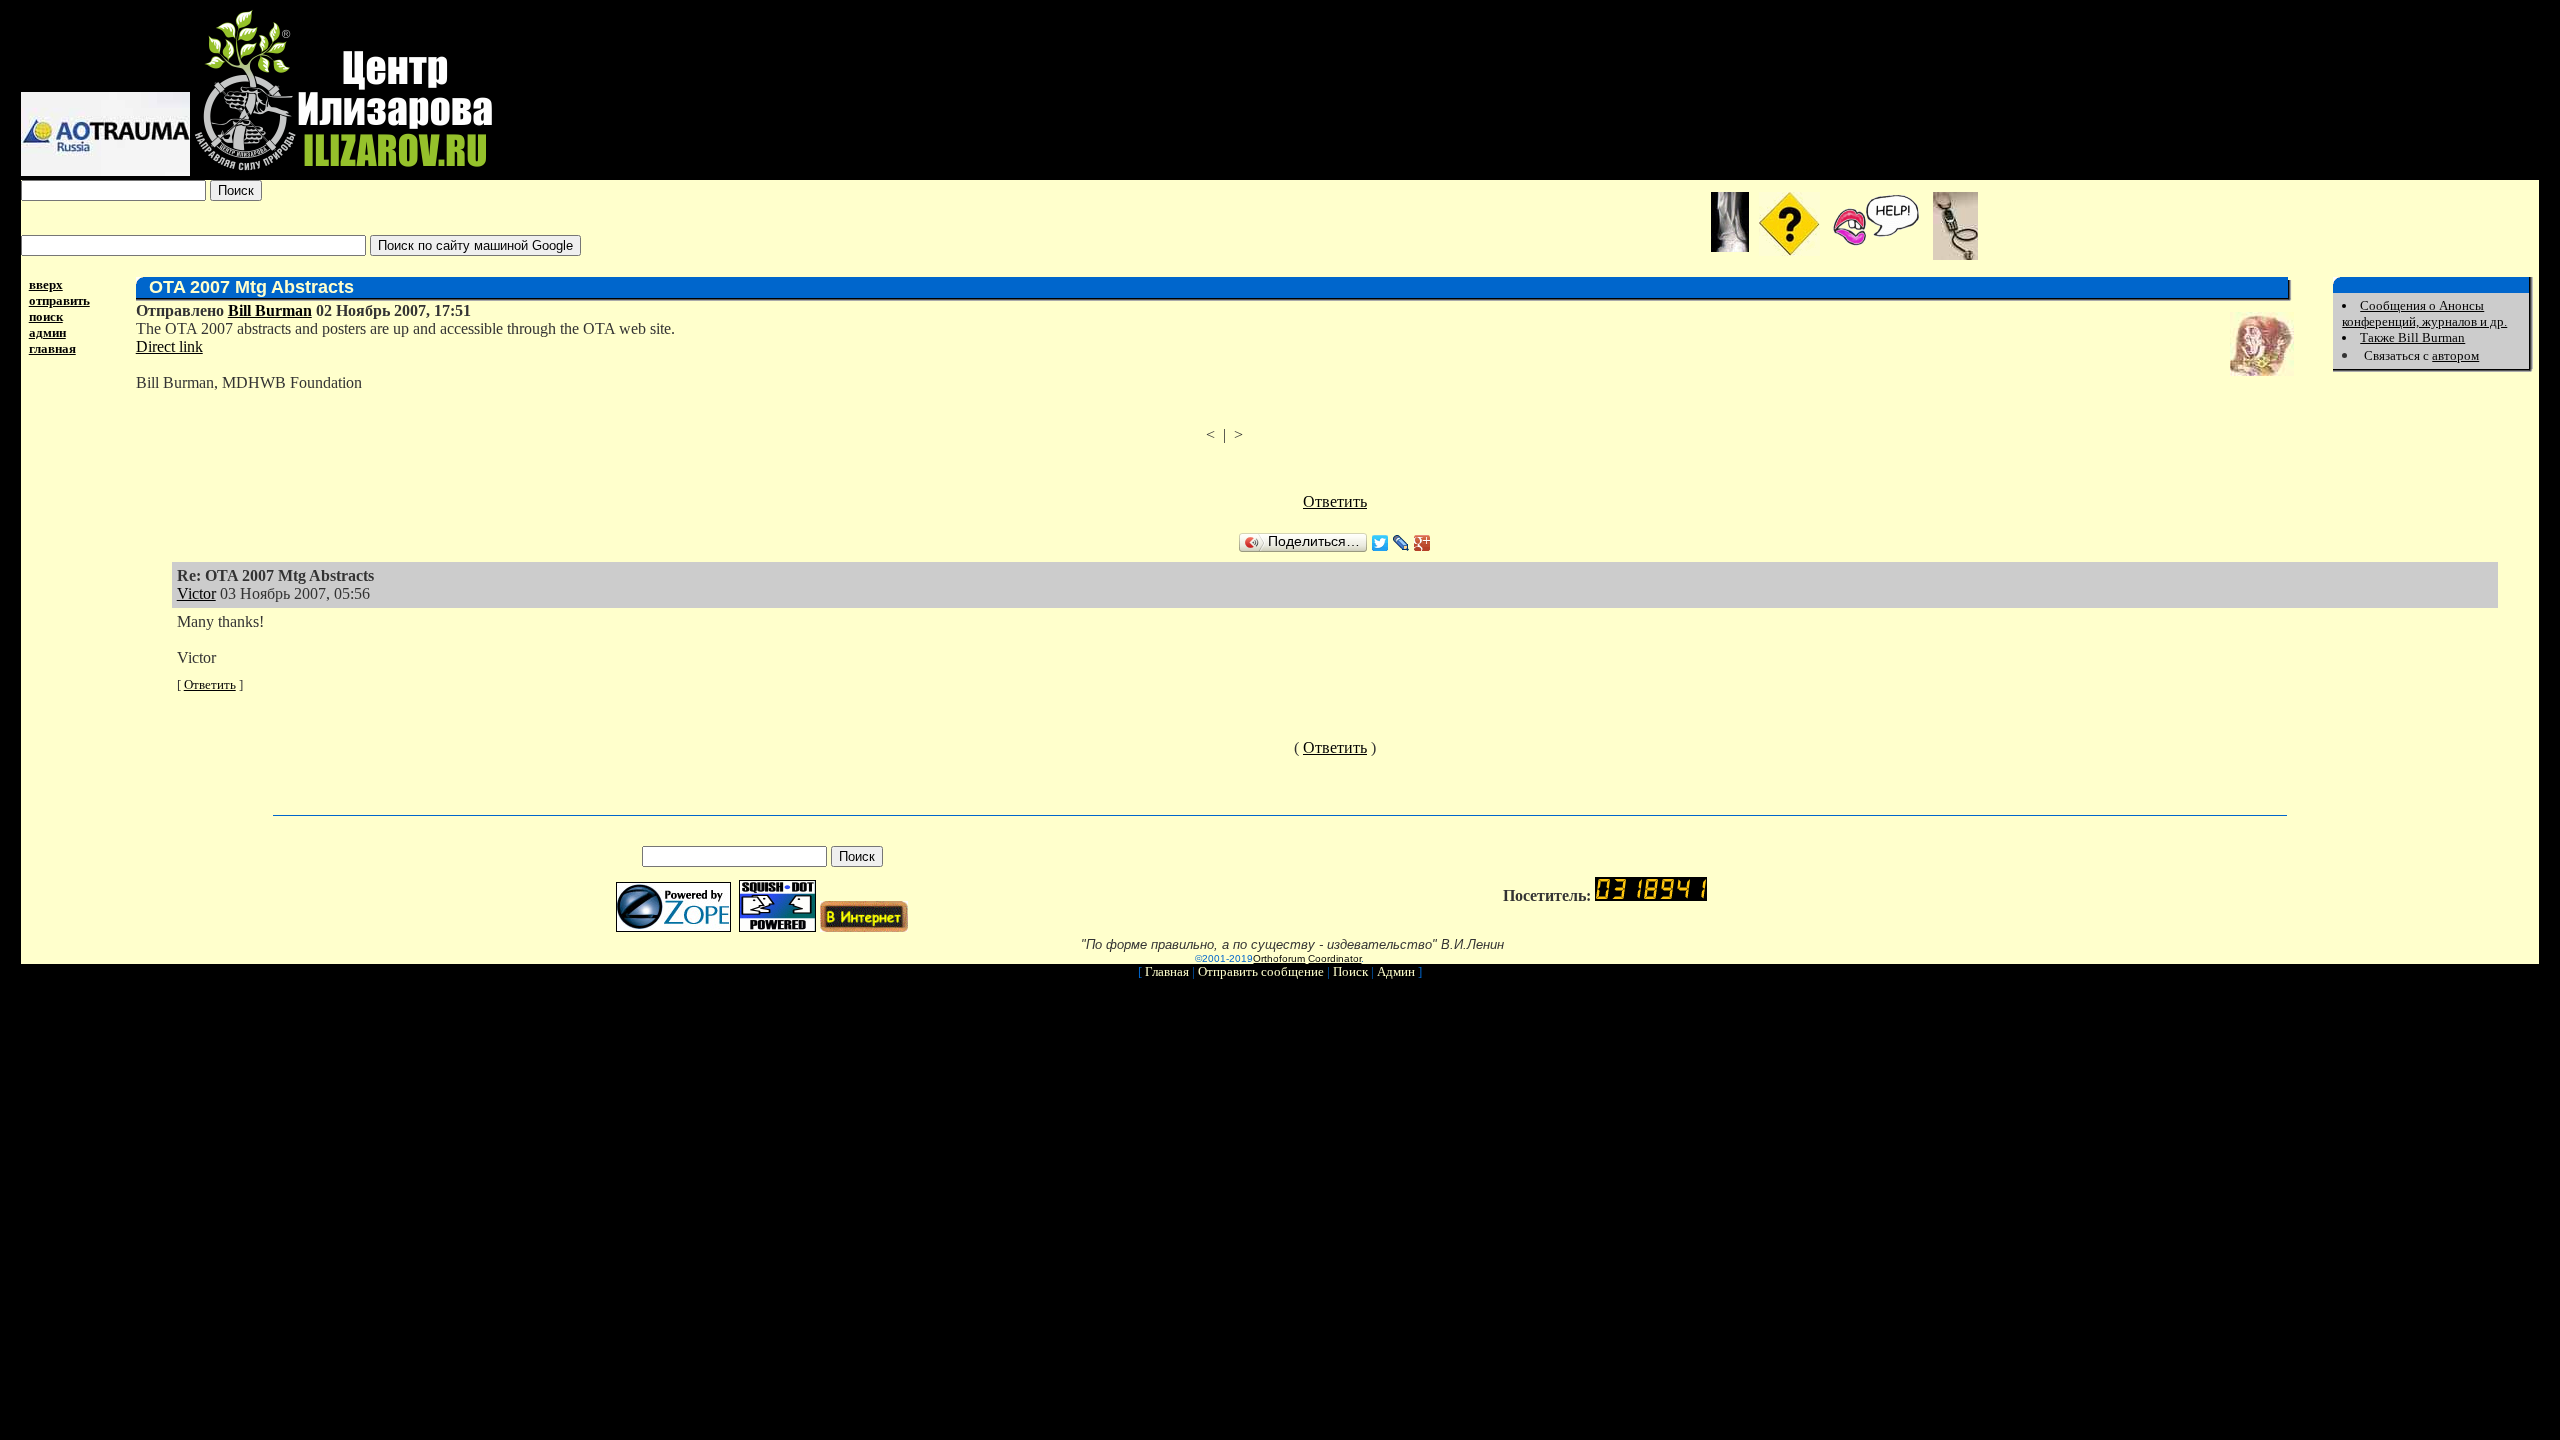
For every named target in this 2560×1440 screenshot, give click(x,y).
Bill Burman (270, 310)
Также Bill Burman (2412, 337)
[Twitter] (1380, 543)
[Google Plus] (1422, 543)
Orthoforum (1279, 958)
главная (52, 348)
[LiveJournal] (1401, 543)
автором (2455, 355)
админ (47, 332)
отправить (59, 300)
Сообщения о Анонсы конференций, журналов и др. (2424, 313)
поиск (46, 316)
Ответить (1335, 501)
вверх (46, 284)
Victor (196, 593)
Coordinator (1334, 958)
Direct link (169, 346)
